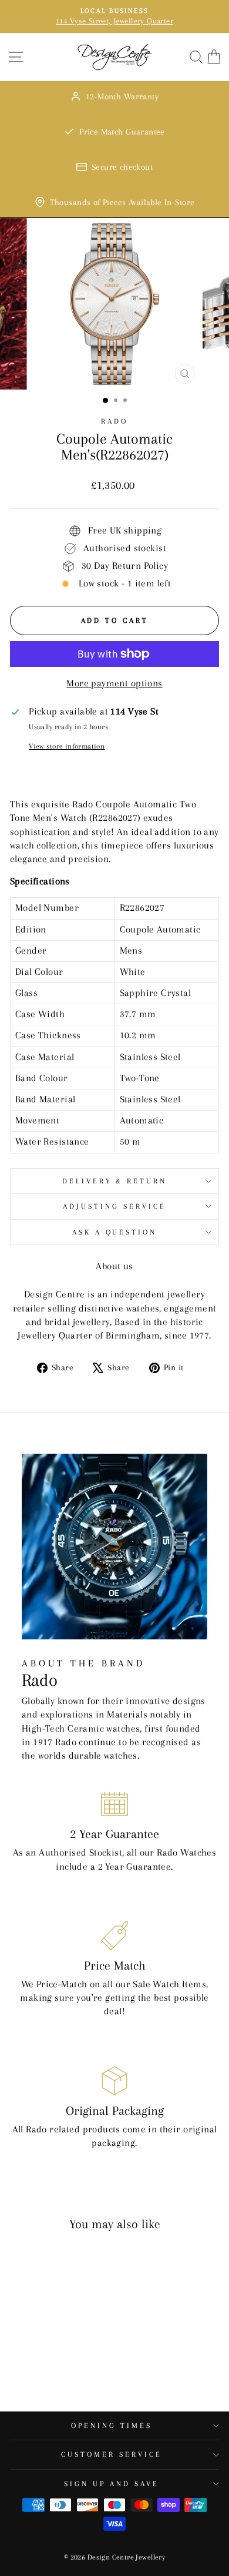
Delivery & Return (115, 1181)
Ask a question (115, 1232)
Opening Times (112, 2426)
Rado (114, 421)
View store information (67, 746)
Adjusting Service (114, 1206)
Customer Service (112, 2454)
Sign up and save (112, 2484)
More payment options (114, 683)
